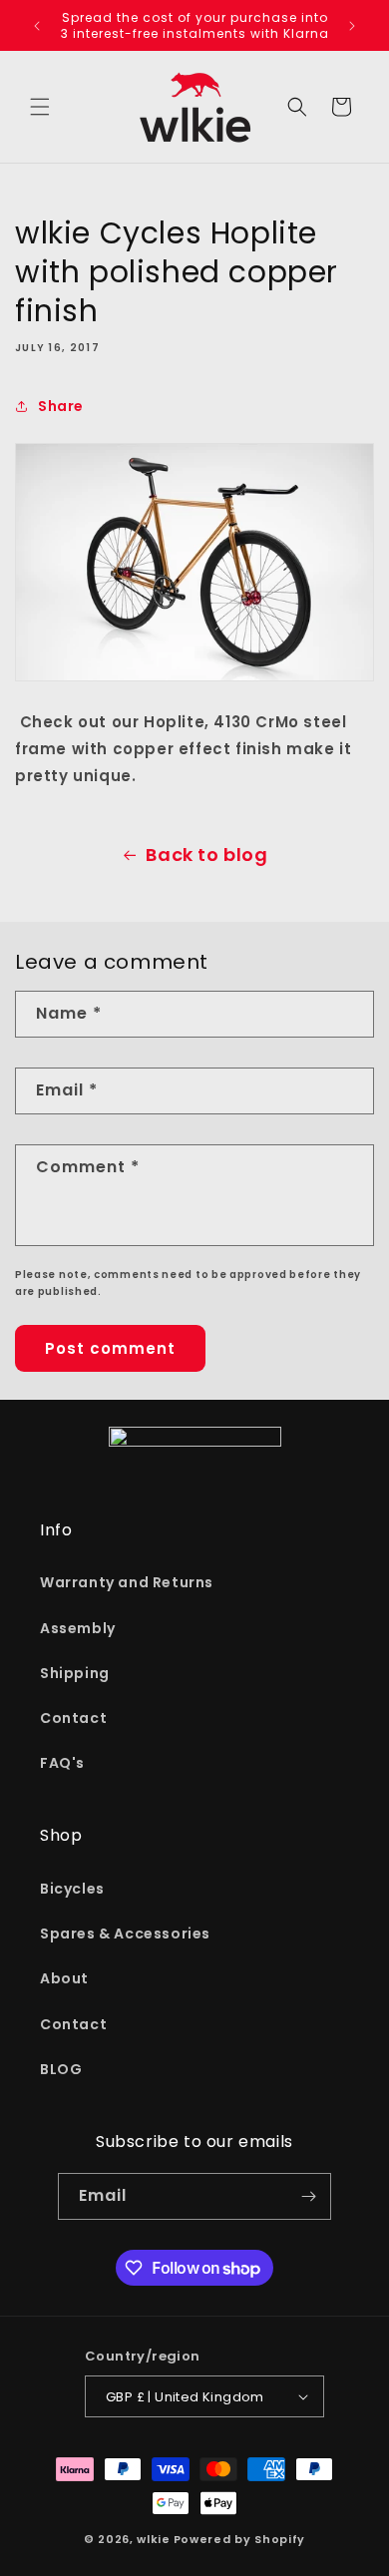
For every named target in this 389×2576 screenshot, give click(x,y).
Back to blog (206, 855)
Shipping (75, 1673)
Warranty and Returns (127, 1582)
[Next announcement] (352, 26)
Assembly (78, 1628)
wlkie (154, 2539)
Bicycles (72, 1889)
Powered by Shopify (240, 2539)
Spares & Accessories (125, 1933)
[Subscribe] (308, 2196)
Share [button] (61, 406)
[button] (40, 107)
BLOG (61, 2069)
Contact (73, 1718)
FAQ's (62, 1763)
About (64, 1978)
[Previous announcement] (37, 26)
